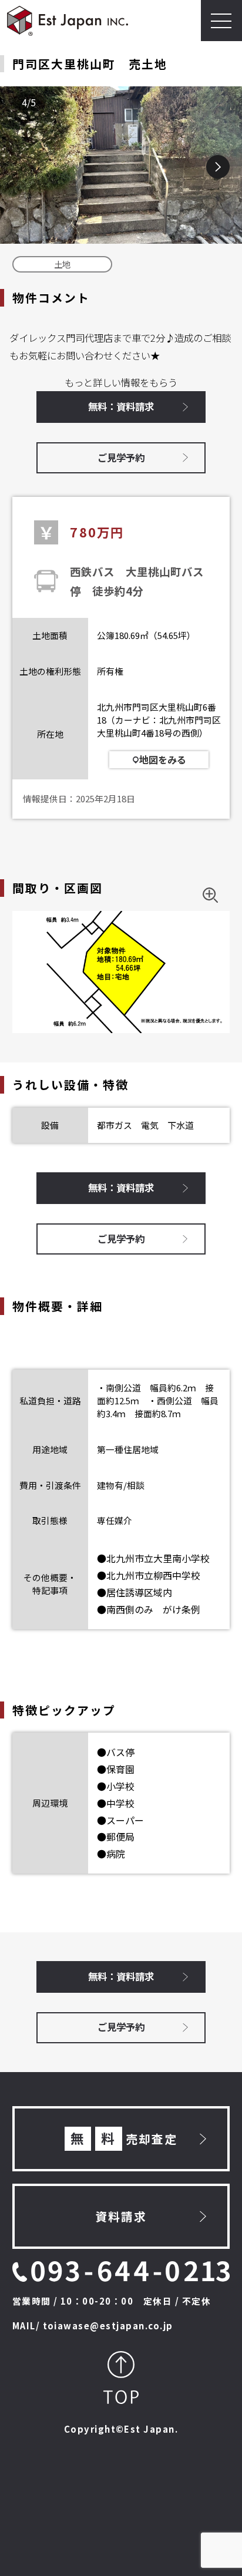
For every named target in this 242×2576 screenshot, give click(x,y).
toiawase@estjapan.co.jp (108, 2326)
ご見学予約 (121, 458)
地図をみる (163, 759)
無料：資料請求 (121, 406)
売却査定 (124, 2138)
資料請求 (121, 2216)
